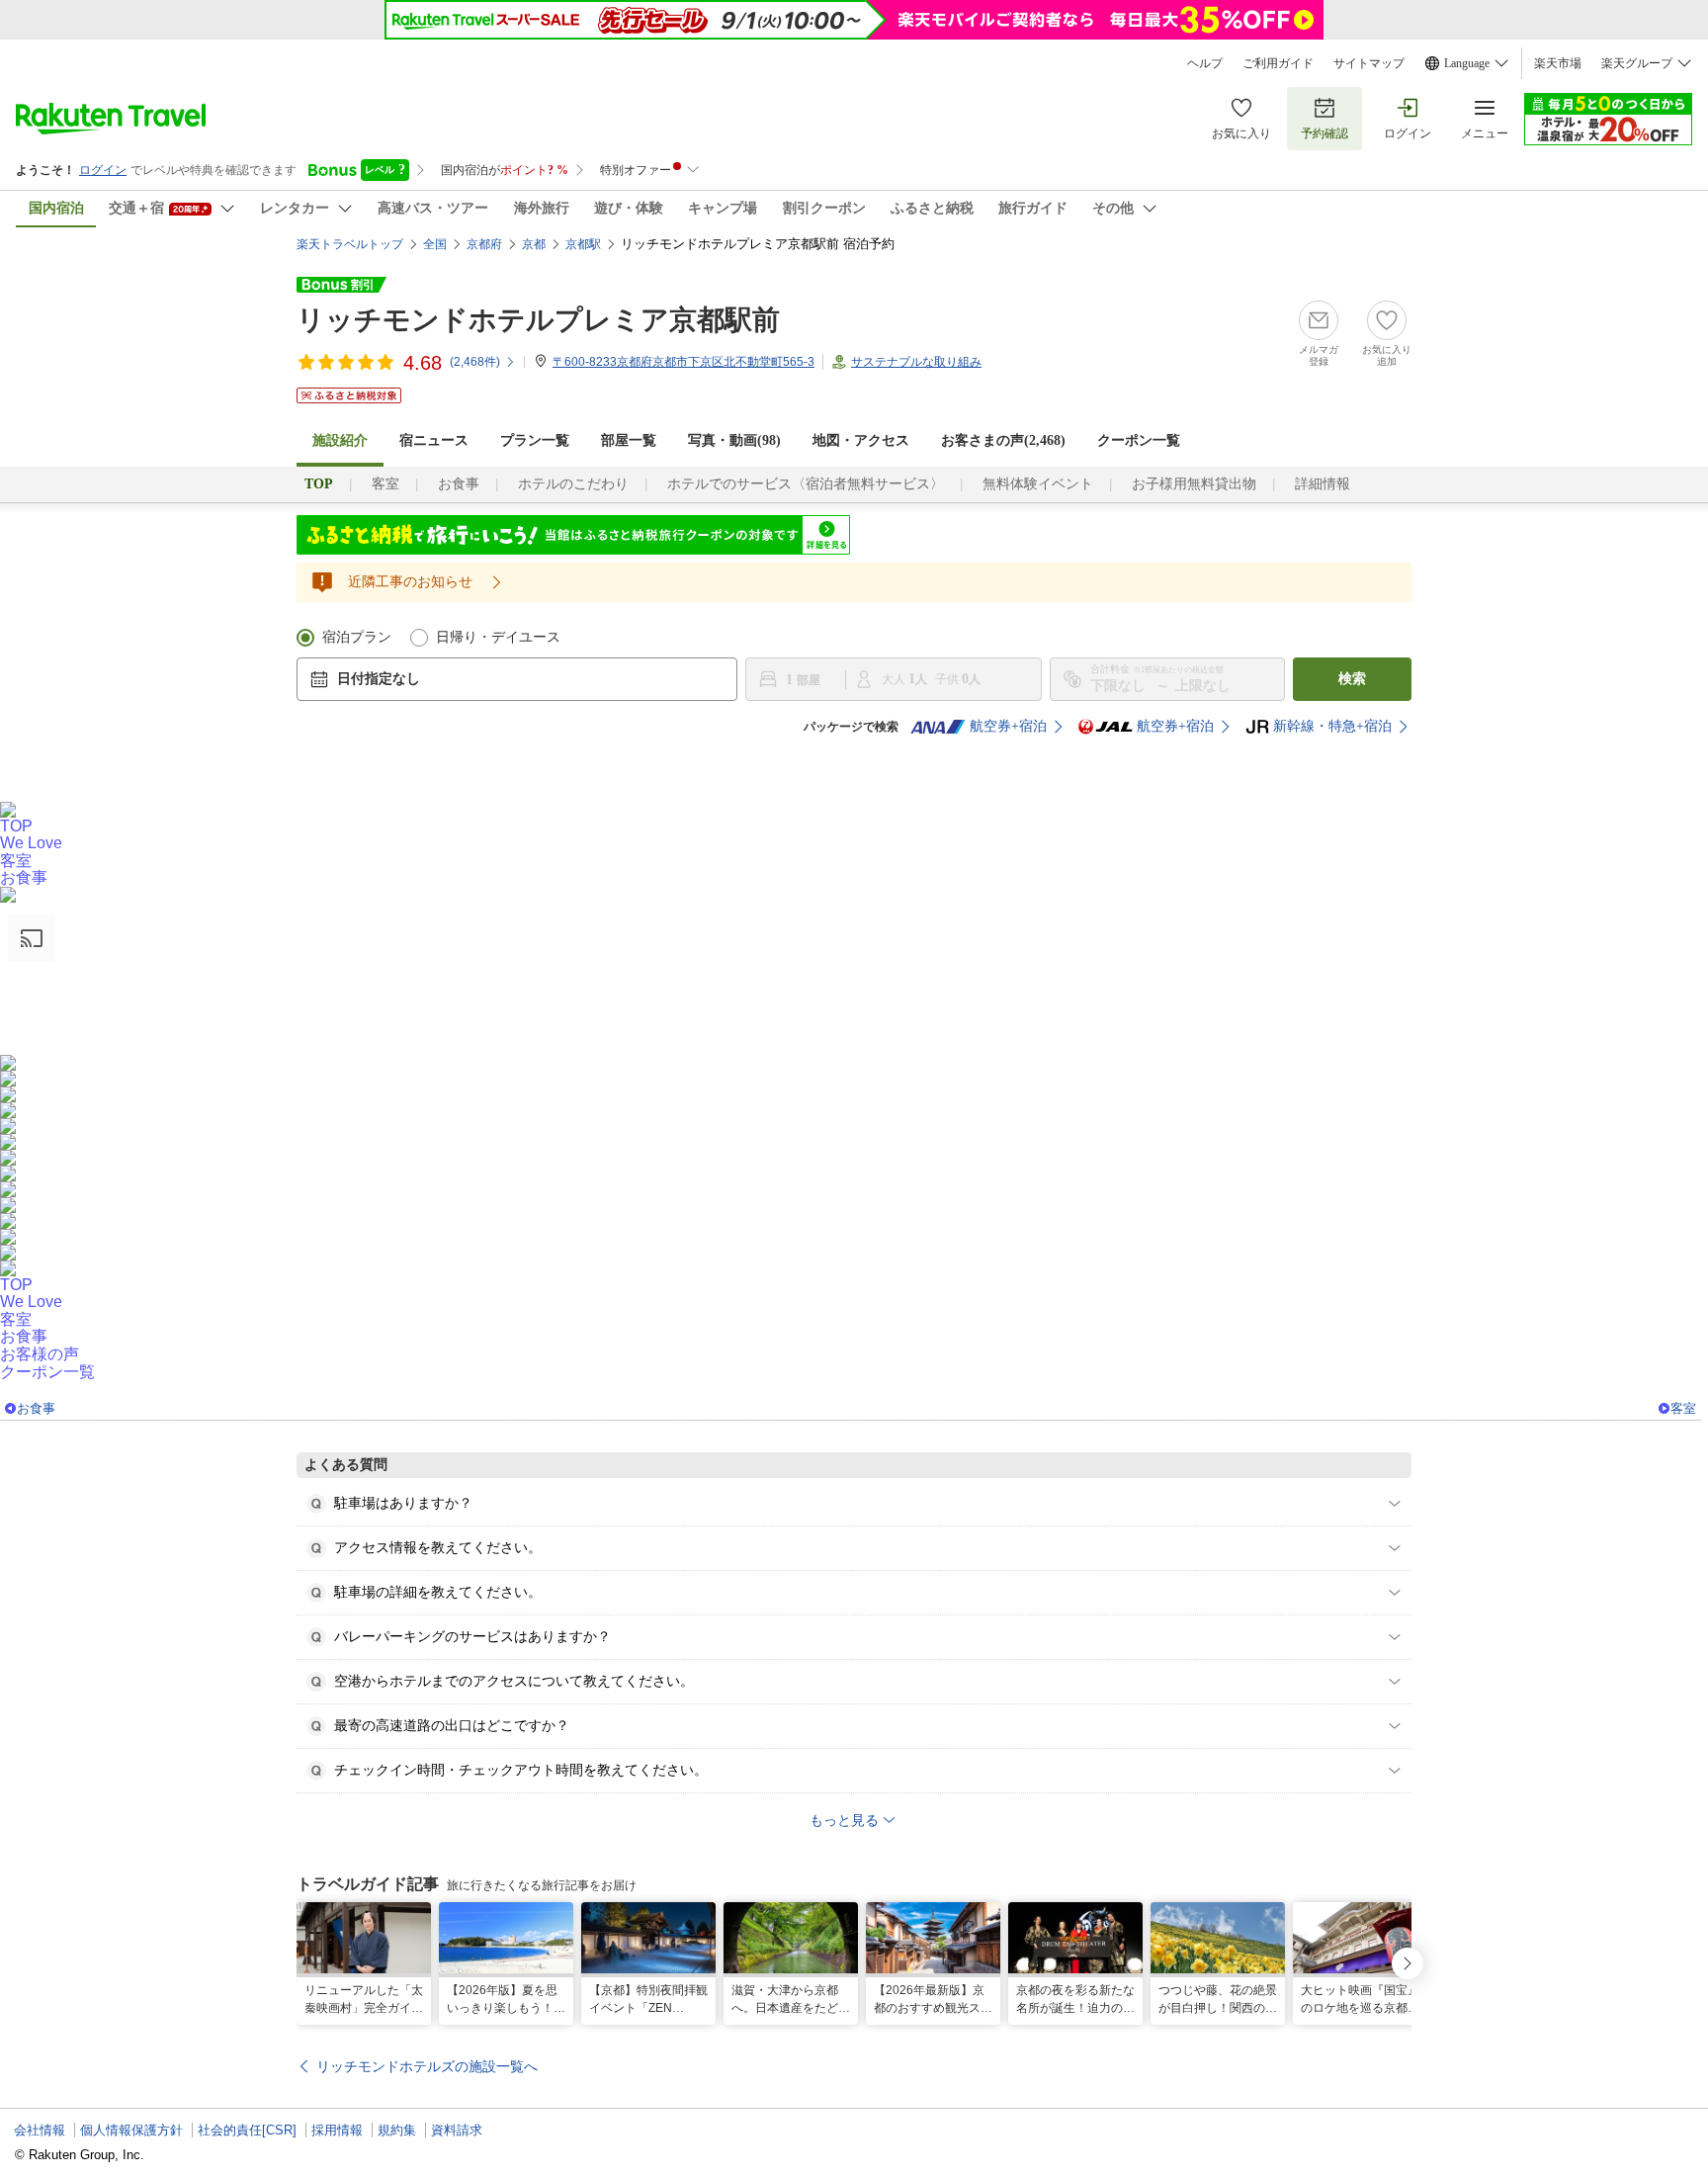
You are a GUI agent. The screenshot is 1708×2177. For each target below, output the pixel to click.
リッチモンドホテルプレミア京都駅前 (538, 320)
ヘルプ (1205, 63)
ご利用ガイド (1278, 63)
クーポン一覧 (1139, 440)
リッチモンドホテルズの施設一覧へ (427, 2066)
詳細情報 (1323, 484)
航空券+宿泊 (1008, 726)
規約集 (397, 2130)
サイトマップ (1369, 63)
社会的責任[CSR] (247, 2130)
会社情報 (40, 2130)
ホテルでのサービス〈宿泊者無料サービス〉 (806, 484)
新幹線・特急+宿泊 (1332, 726)
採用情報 (337, 2130)
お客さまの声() (1003, 440)
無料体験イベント (1038, 484)
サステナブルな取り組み (916, 362)
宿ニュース (434, 440)
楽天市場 (1558, 63)
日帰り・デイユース (498, 637)
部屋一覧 (629, 440)
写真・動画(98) (734, 440)
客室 (385, 484)
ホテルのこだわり (573, 484)
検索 (1352, 679)
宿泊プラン (357, 637)
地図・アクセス (861, 440)
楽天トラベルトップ (350, 244)
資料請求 (457, 2130)
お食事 (459, 484)
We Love (31, 843)
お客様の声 (40, 1354)
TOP (16, 826)
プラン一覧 (535, 440)
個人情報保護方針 (131, 2130)
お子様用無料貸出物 (1194, 484)
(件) (475, 362)
